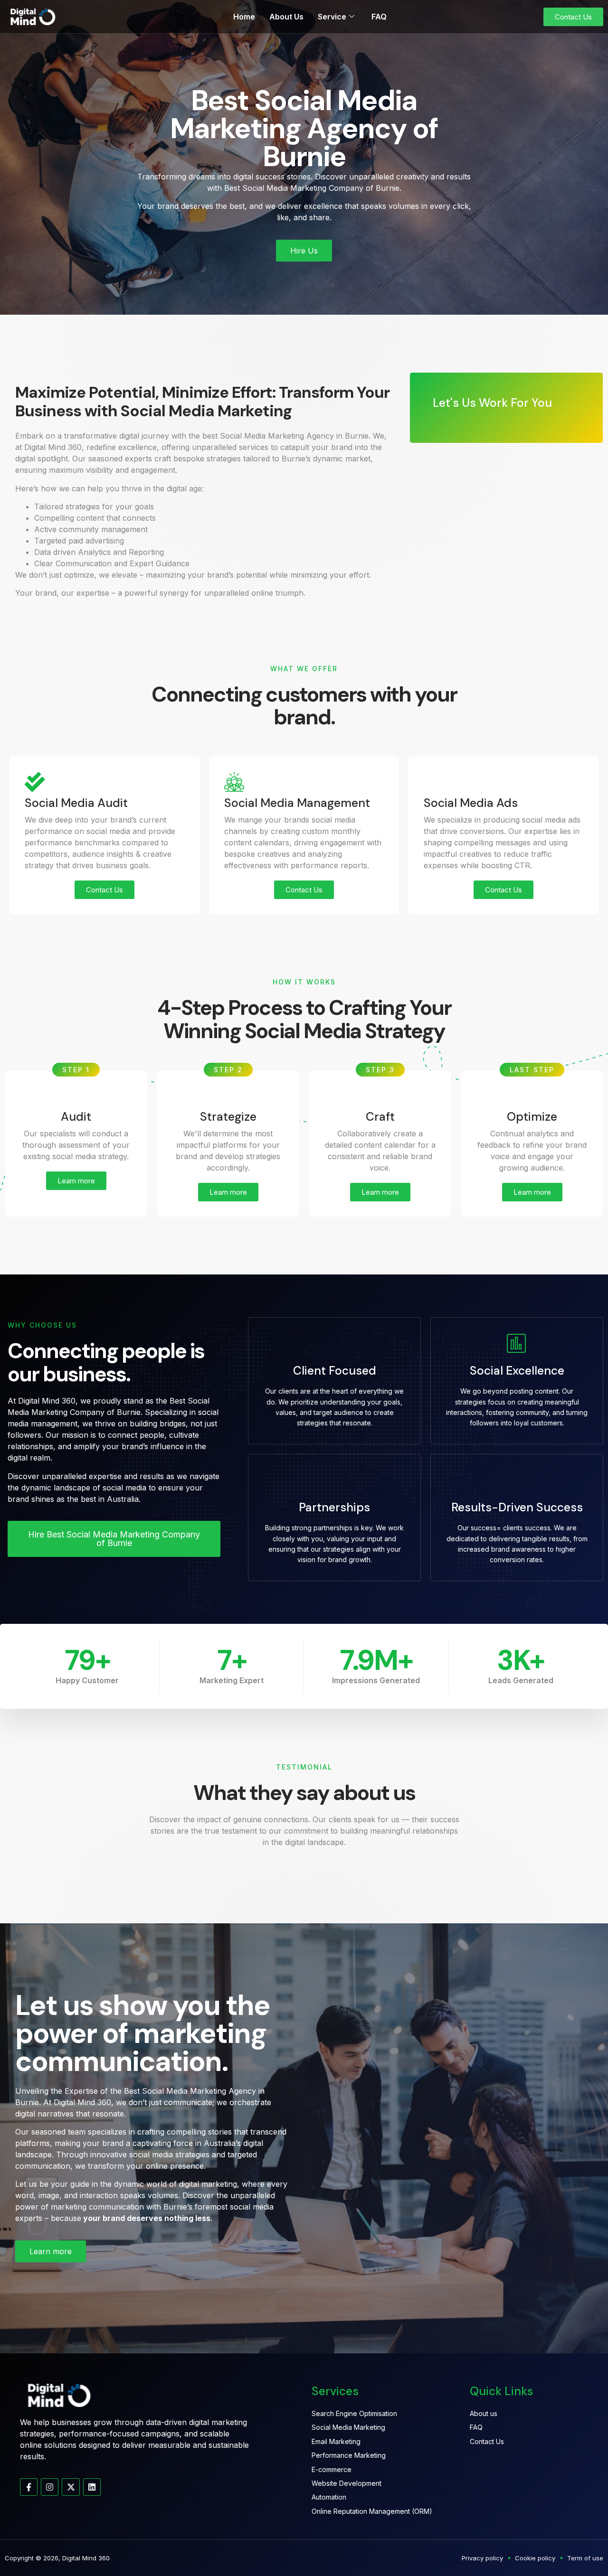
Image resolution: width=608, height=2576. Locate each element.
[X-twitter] (71, 2487)
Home (244, 17)
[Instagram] (50, 2487)
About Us (286, 17)
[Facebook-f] (29, 2487)
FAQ (379, 17)
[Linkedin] (92, 2487)
